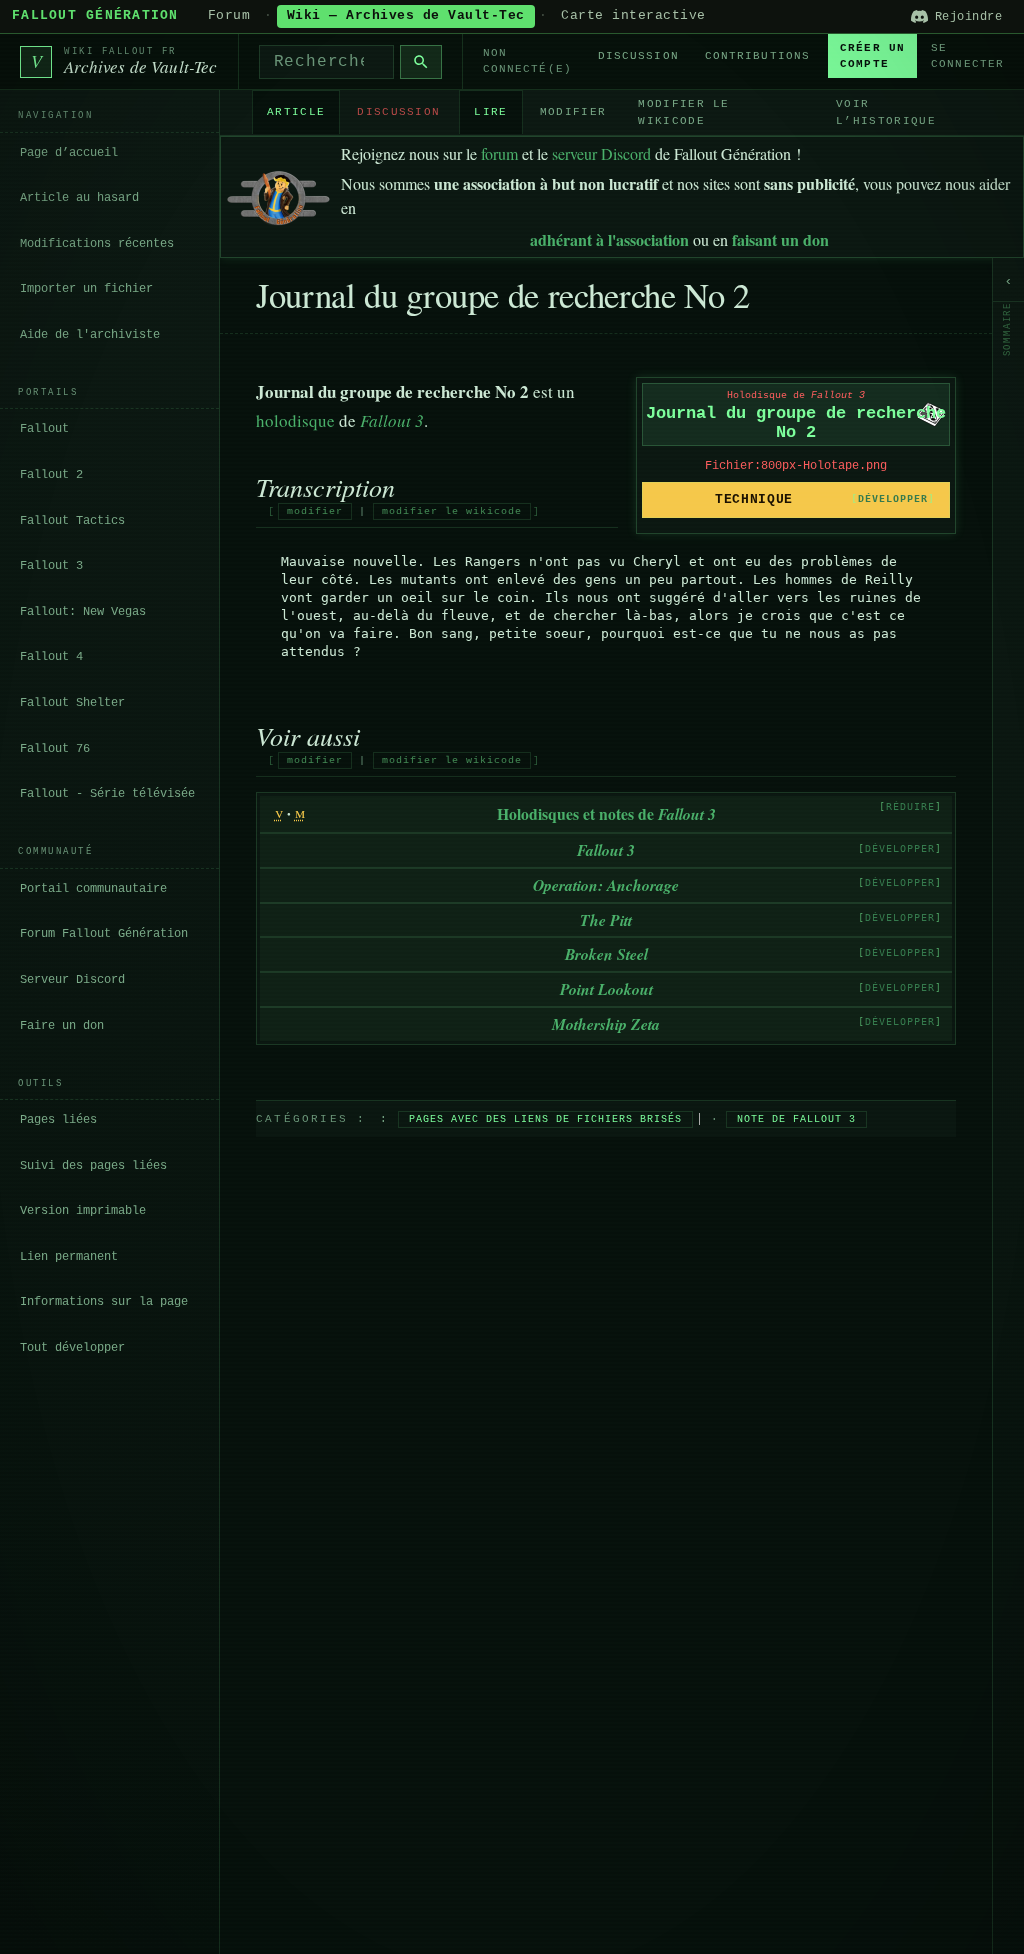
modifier (315, 511)
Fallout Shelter (72, 703)
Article (296, 112)
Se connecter (967, 56)
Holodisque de (796, 395)
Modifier (573, 112)
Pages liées (58, 1120)
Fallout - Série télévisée (107, 794)
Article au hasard (79, 198)
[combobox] (326, 62)
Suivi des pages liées (93, 1166)
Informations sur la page (104, 1302)
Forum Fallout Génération (104, 934)
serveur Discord (601, 153)
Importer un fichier (86, 289)
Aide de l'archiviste (90, 335)
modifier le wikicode (452, 511)
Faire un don (62, 1026)
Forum (229, 16)
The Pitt (606, 920)
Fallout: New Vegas (83, 612)
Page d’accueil (69, 153)
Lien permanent (69, 1257)
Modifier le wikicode (684, 112)
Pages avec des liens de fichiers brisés (545, 1119)
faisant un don (780, 239)
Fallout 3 (51, 566)
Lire (490, 112)
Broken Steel (606, 954)
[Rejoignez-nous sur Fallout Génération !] (278, 193)
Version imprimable (83, 1211)
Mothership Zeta (606, 1024)
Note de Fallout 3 (796, 1119)
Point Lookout (606, 989)
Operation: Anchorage (606, 885)
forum (499, 153)
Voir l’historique (886, 112)
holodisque (295, 420)
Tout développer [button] (72, 1348)
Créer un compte (872, 56)
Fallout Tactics (72, 521)
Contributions (757, 56)
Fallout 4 (51, 657)
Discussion (638, 56)
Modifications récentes (97, 244)
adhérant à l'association (609, 239)
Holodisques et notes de (606, 813)
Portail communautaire (93, 889)
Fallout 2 (51, 475)
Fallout (44, 429)
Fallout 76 (55, 749)
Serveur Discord (72, 980)
